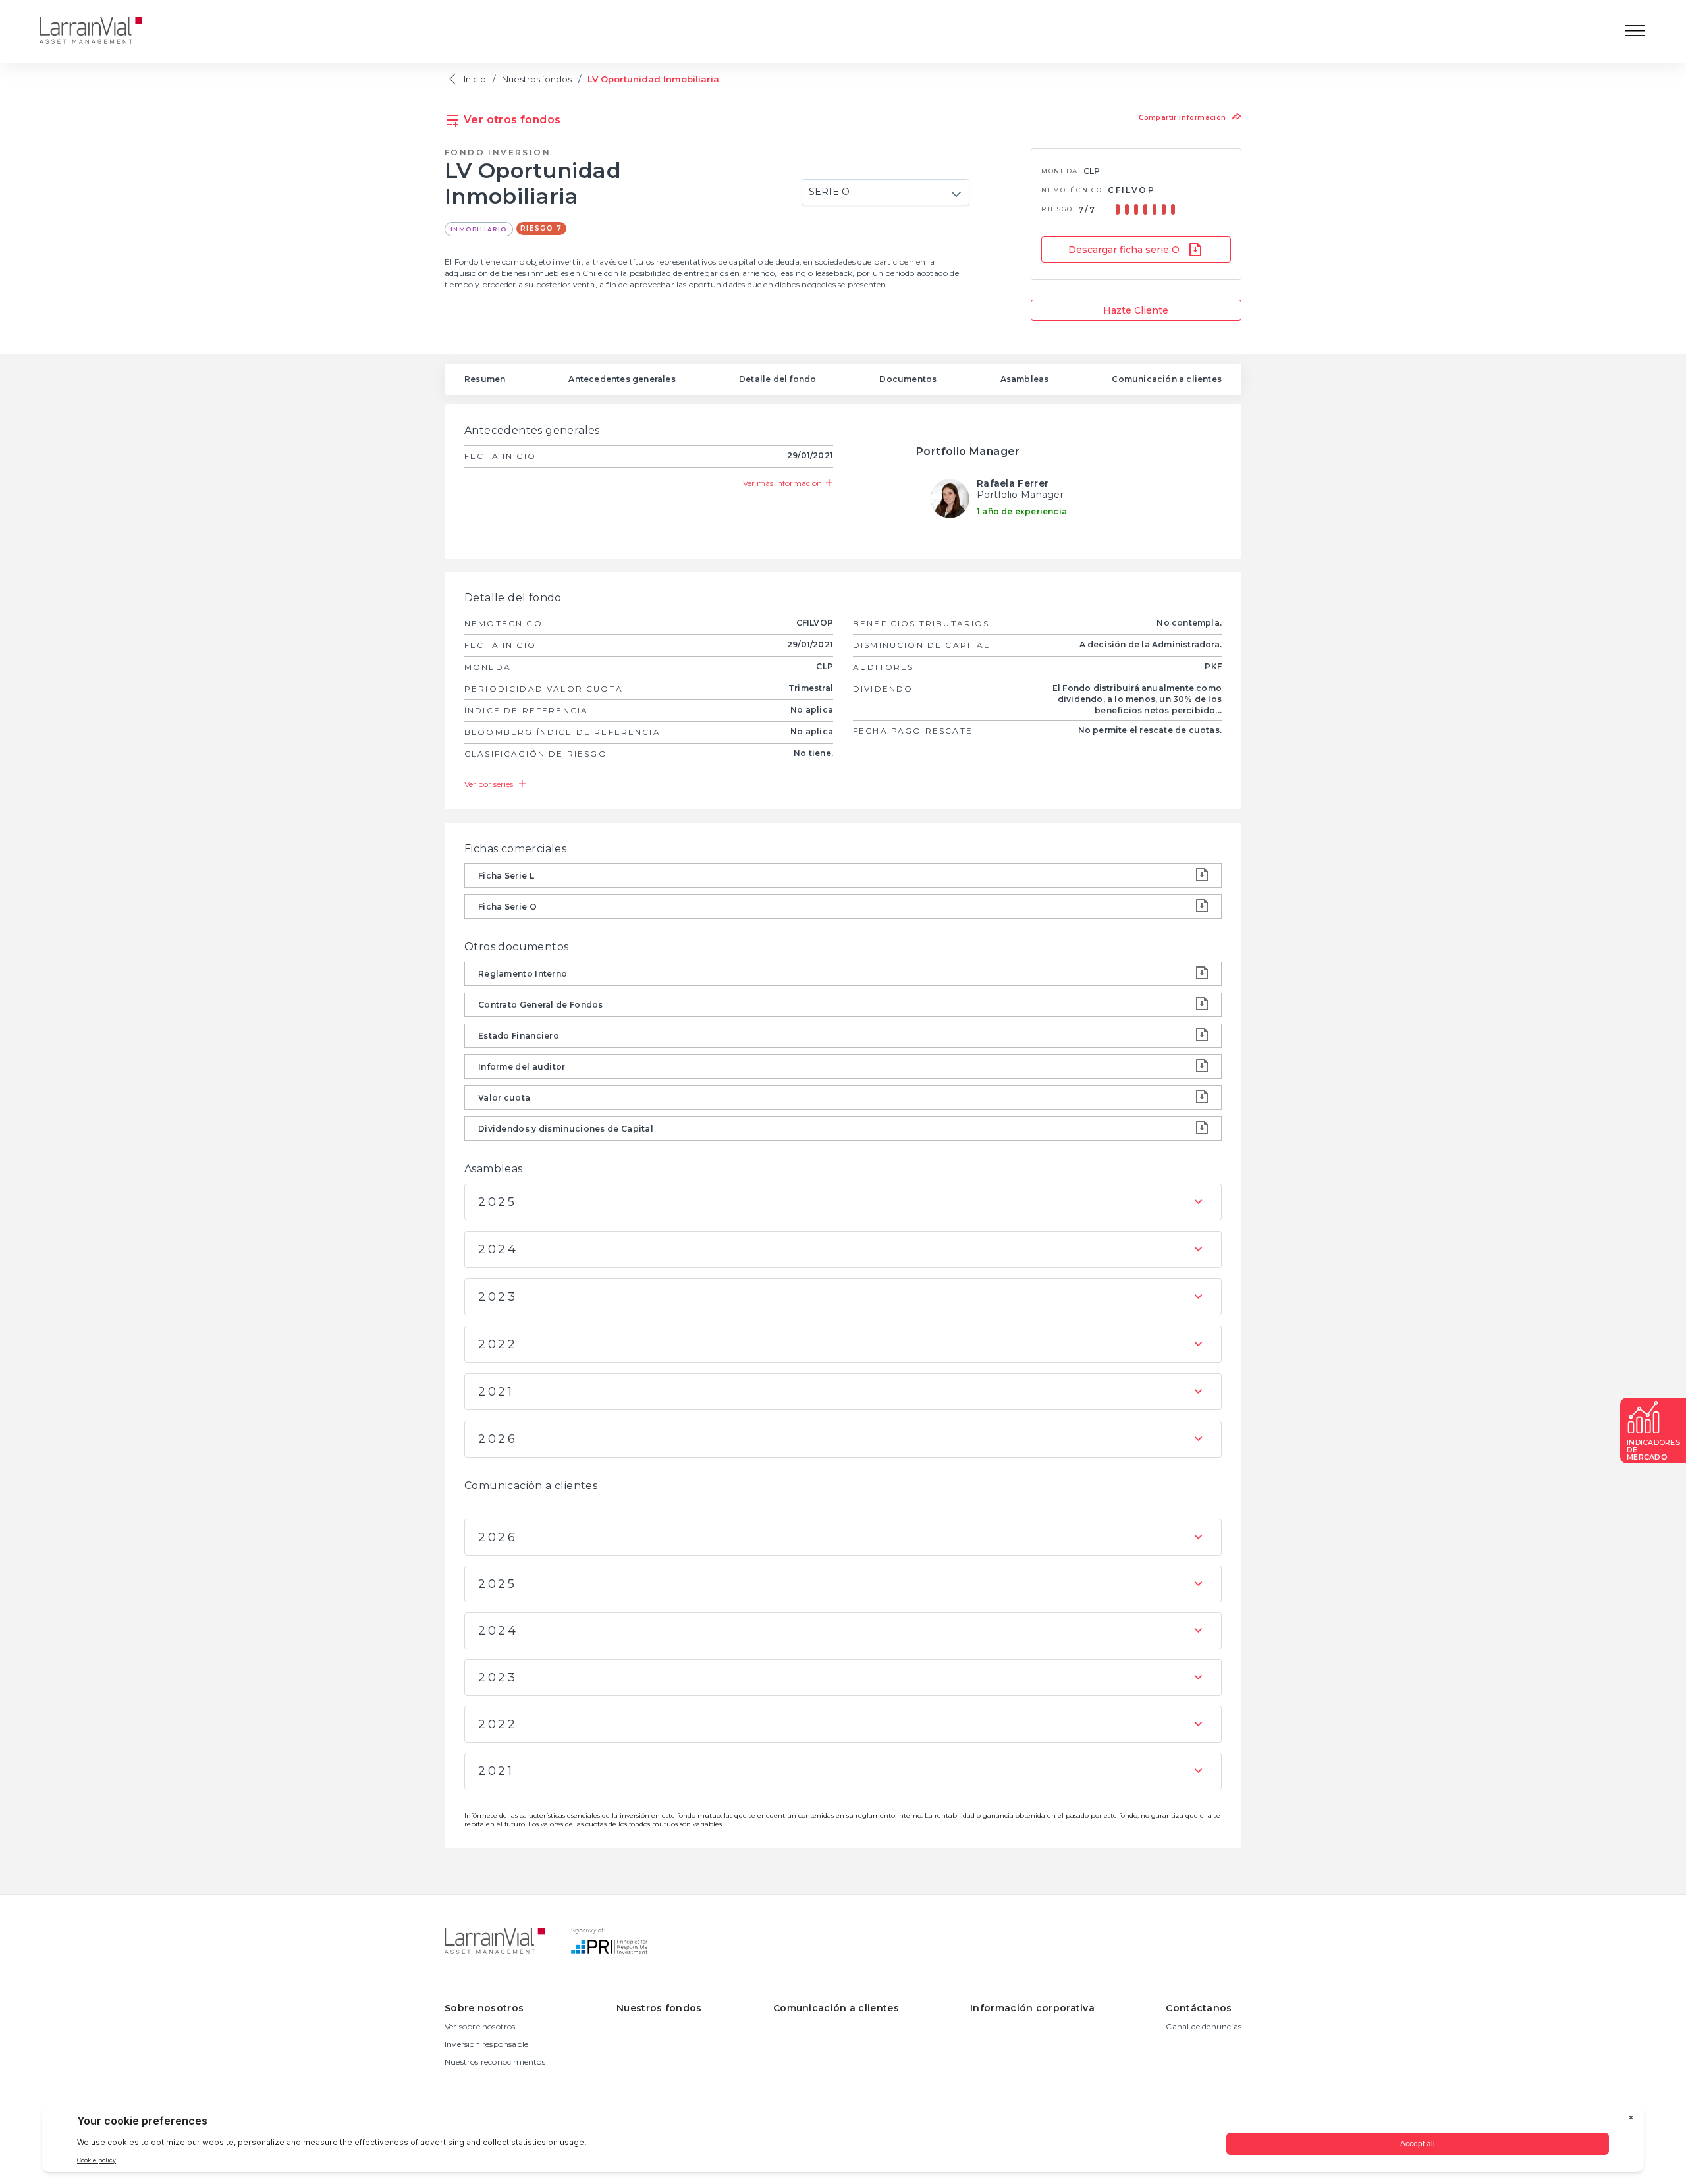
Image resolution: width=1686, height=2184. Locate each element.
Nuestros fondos (537, 79)
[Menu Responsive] (1635, 32)
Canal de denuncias (1204, 2026)
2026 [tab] (498, 1439)
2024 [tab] (498, 1249)
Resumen (485, 379)
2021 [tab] (496, 1392)
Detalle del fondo (777, 379)
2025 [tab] (497, 1202)
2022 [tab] (498, 1344)
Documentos (908, 379)
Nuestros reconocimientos (495, 2062)
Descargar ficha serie (1124, 250)
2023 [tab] (498, 1297)
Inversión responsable (486, 2044)
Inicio (475, 79)
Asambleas (1025, 379)
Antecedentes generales (622, 379)
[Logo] (101, 32)
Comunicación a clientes (1167, 379)
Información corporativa (1032, 2008)
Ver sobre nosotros (480, 2026)
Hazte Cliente (1136, 310)
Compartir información (1183, 118)
